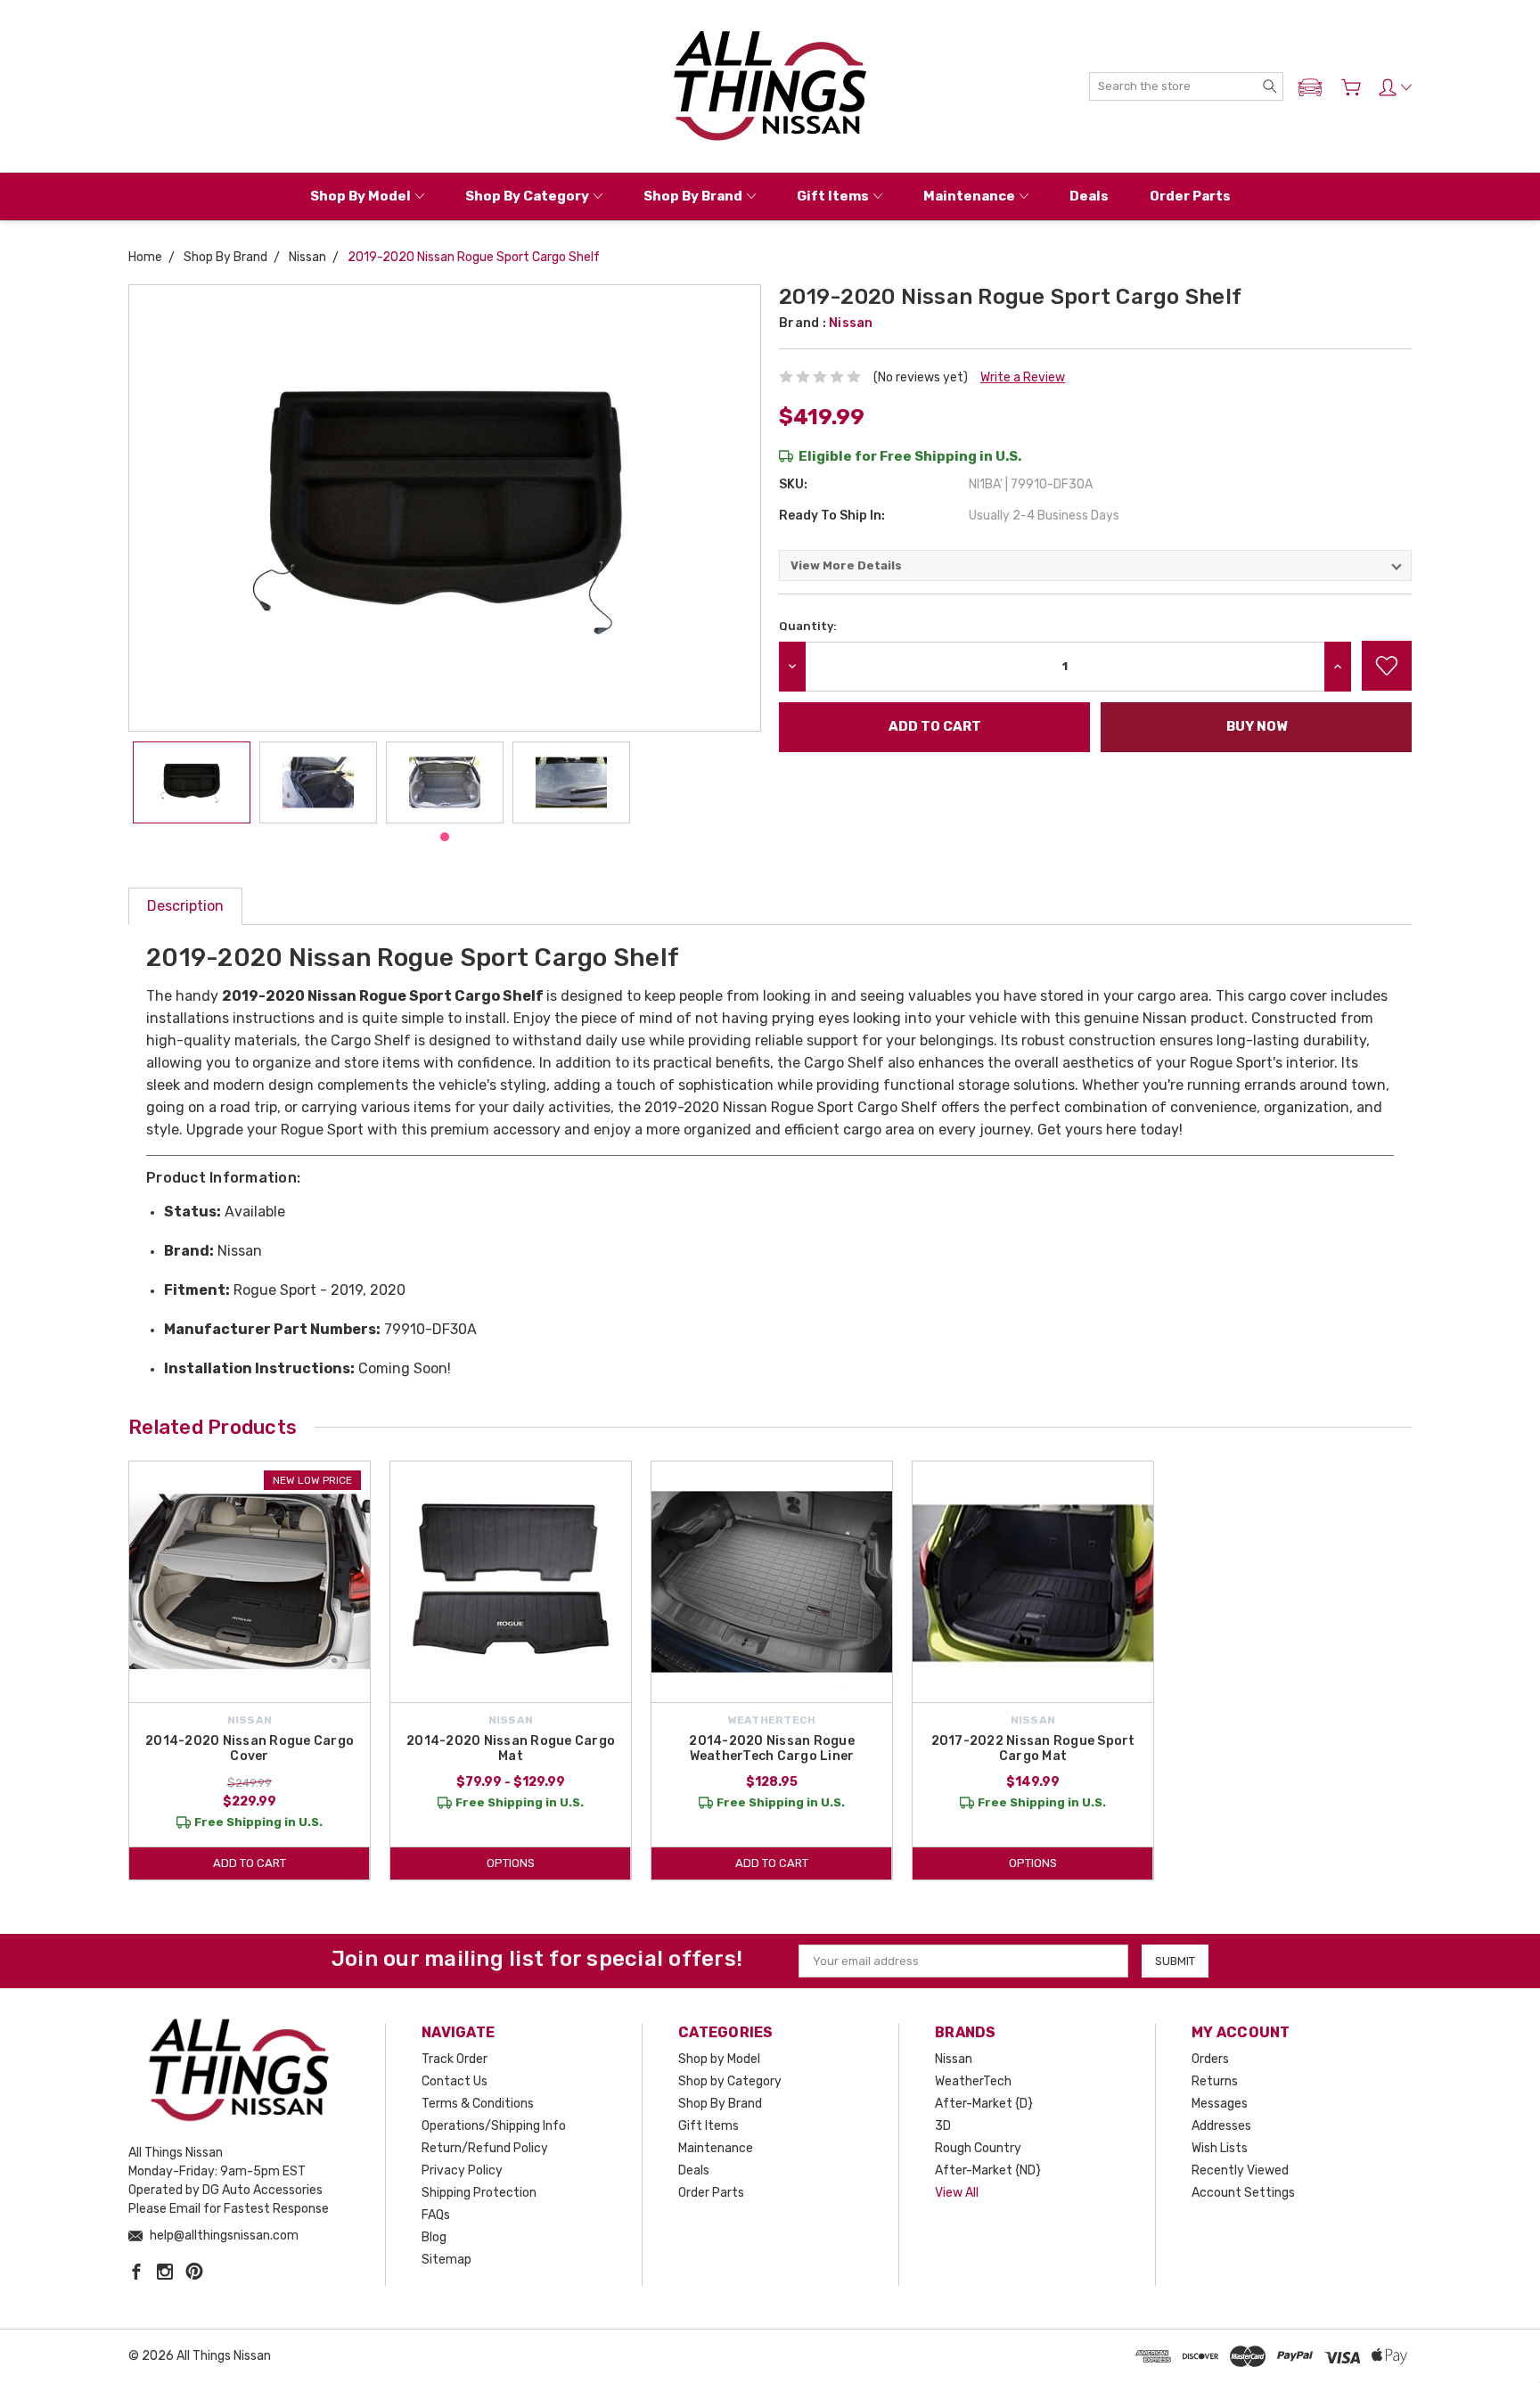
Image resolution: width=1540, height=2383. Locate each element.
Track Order (455, 2059)
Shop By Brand (693, 196)
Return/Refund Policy (485, 2148)
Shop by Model (360, 196)
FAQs (436, 2215)
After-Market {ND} (988, 2170)
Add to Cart (250, 1863)
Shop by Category (527, 196)
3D (943, 2126)
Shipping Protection (479, 2193)
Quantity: (808, 626)
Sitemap (446, 2260)
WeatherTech (973, 2081)
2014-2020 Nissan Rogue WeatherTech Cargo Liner (772, 1748)
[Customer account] (1395, 87)
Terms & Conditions (478, 2104)
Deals (1089, 196)
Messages (1220, 2104)
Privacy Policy (462, 2170)
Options (511, 1863)
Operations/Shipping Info (494, 2126)
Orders (1210, 2059)
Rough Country (978, 2148)
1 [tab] (445, 837)
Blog (434, 2237)
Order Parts (1190, 196)
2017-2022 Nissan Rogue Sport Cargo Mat (1033, 1748)
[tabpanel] (192, 782)
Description (185, 906)
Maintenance (969, 196)
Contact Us (455, 2081)
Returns (1215, 2081)
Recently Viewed (1240, 2170)
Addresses (1221, 2126)
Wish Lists (1220, 2148)
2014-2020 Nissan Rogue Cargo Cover (250, 1748)
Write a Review (1023, 377)
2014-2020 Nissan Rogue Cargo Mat (511, 1748)
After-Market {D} (984, 2104)
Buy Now (1257, 726)
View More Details (846, 565)
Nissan (954, 2059)
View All (957, 2193)
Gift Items (833, 196)
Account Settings (1243, 2193)
